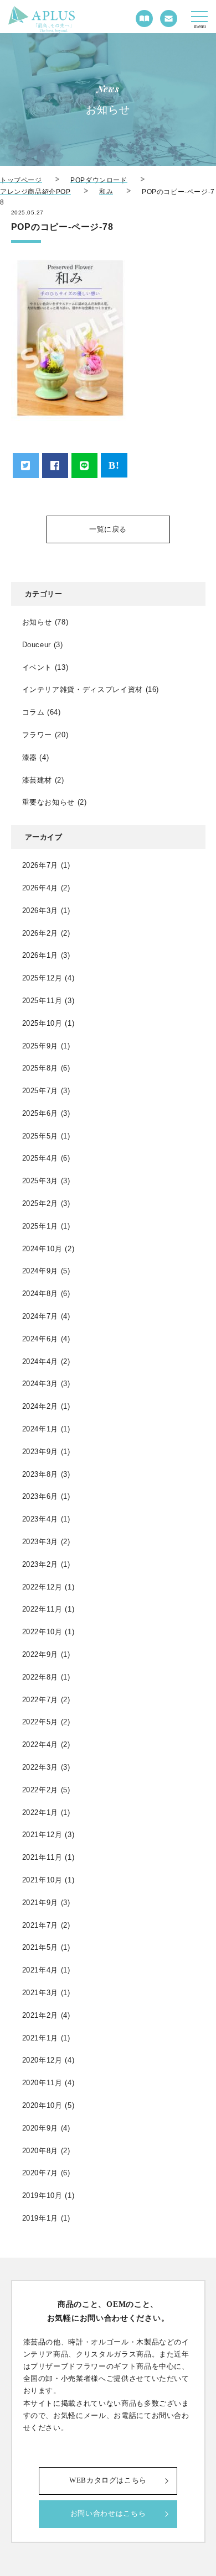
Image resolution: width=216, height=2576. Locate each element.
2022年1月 (40, 1812)
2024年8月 (40, 1294)
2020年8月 (40, 2151)
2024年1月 (40, 1429)
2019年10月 (42, 2195)
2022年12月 (42, 1587)
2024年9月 (40, 1271)
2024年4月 (40, 1362)
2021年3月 (40, 1993)
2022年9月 (40, 1654)
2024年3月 (40, 1384)
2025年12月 (42, 978)
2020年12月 (42, 2060)
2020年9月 (40, 2128)
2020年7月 (40, 2173)
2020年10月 (42, 2105)
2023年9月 (40, 1452)
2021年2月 (40, 2015)
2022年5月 (40, 1722)
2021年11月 (42, 1857)
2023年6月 (40, 1496)
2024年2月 (40, 1406)
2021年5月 (40, 1947)
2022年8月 (40, 1677)
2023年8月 (40, 1474)
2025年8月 (40, 1068)
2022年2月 (40, 1790)
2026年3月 (40, 911)
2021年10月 (42, 1880)
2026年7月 (40, 865)
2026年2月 (40, 933)
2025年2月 (40, 1203)
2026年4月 (40, 888)
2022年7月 (40, 1700)
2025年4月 (40, 1158)
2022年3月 (40, 1767)
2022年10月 (42, 1632)
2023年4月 (40, 1519)
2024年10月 (42, 1249)
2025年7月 (40, 1091)
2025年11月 (42, 1001)
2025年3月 (40, 1181)
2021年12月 (42, 1835)
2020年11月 (42, 2083)
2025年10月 (42, 1023)
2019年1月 (40, 2218)
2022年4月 (40, 1745)
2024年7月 (40, 1316)
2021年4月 (40, 1970)
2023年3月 (40, 1542)
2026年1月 (40, 955)
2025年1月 (40, 1226)
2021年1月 (40, 2038)
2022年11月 (42, 1609)
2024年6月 (40, 1339)
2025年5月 (40, 1136)
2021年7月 (40, 1925)
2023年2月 (40, 1564)
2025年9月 (40, 1046)
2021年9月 (40, 1903)
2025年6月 (40, 1113)
